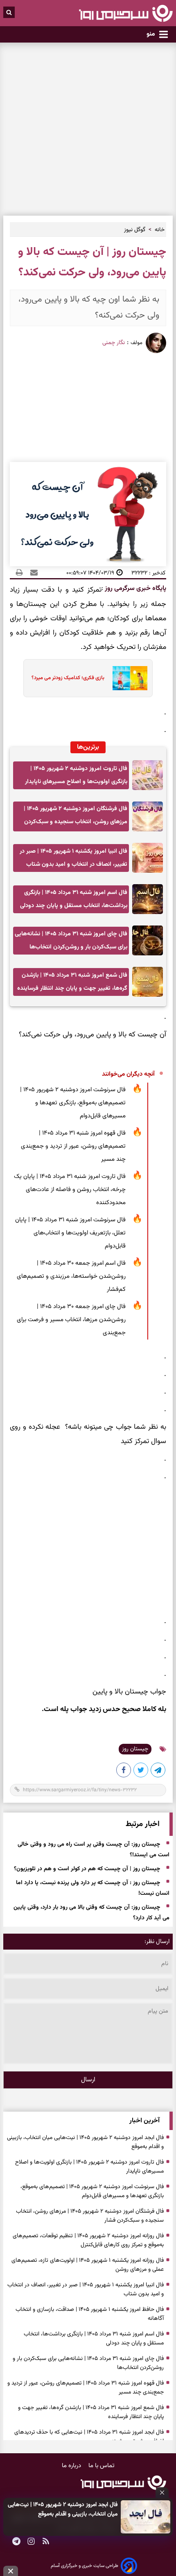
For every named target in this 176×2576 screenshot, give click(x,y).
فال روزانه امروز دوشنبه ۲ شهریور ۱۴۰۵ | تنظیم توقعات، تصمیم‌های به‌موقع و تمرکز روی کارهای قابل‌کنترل (88, 2240)
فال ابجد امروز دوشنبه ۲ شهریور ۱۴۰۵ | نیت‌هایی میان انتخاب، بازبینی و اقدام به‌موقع (63, 2509)
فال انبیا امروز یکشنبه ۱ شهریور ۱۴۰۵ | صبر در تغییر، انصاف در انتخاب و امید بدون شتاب (73, 858)
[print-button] (19, 573)
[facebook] (124, 1772)
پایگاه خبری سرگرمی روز (135, 589)
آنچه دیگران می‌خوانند (128, 1074)
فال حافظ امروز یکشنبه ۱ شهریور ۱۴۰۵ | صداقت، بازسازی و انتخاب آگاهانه (90, 2314)
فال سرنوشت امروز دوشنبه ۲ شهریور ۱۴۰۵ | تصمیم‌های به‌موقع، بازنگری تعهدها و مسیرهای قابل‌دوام (73, 1103)
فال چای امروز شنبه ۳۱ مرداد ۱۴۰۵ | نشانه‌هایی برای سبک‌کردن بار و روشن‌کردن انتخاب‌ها (71, 940)
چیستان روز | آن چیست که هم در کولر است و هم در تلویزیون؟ (87, 1869)
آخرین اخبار (144, 2121)
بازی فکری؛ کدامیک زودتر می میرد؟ (68, 678)
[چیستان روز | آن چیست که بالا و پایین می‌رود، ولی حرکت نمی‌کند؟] (158, 1772)
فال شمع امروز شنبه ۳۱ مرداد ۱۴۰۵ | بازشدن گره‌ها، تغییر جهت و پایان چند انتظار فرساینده (72, 982)
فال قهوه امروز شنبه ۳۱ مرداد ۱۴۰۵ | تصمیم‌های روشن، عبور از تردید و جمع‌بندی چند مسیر (73, 1146)
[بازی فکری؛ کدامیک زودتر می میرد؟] (127, 678)
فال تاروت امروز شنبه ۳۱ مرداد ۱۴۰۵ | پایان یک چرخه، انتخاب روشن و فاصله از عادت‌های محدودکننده (70, 1190)
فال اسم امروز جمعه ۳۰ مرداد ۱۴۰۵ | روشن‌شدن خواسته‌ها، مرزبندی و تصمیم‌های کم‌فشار (71, 1276)
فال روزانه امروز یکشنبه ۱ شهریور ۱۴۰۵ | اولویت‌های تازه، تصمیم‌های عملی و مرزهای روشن (88, 2265)
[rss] (46, 2542)
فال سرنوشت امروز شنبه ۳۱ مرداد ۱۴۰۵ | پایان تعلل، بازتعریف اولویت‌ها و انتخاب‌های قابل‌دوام (70, 1233)
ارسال (88, 2080)
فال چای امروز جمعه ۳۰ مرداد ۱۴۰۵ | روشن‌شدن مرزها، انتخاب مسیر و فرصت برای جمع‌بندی (71, 1320)
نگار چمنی (114, 343)
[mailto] (32, 573)
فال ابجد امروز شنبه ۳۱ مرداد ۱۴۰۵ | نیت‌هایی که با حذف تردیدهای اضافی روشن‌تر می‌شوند (89, 2437)
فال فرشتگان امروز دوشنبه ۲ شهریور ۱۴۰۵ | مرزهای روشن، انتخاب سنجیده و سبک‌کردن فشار (76, 818)
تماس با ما (102, 2466)
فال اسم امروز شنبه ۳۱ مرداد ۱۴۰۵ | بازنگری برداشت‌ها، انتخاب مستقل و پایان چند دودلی (74, 899)
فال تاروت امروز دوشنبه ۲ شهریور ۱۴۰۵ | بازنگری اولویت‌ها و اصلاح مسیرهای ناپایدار (76, 775)
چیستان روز (135, 1749)
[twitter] (141, 1772)
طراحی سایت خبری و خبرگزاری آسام (85, 2566)
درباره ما (72, 2466)
